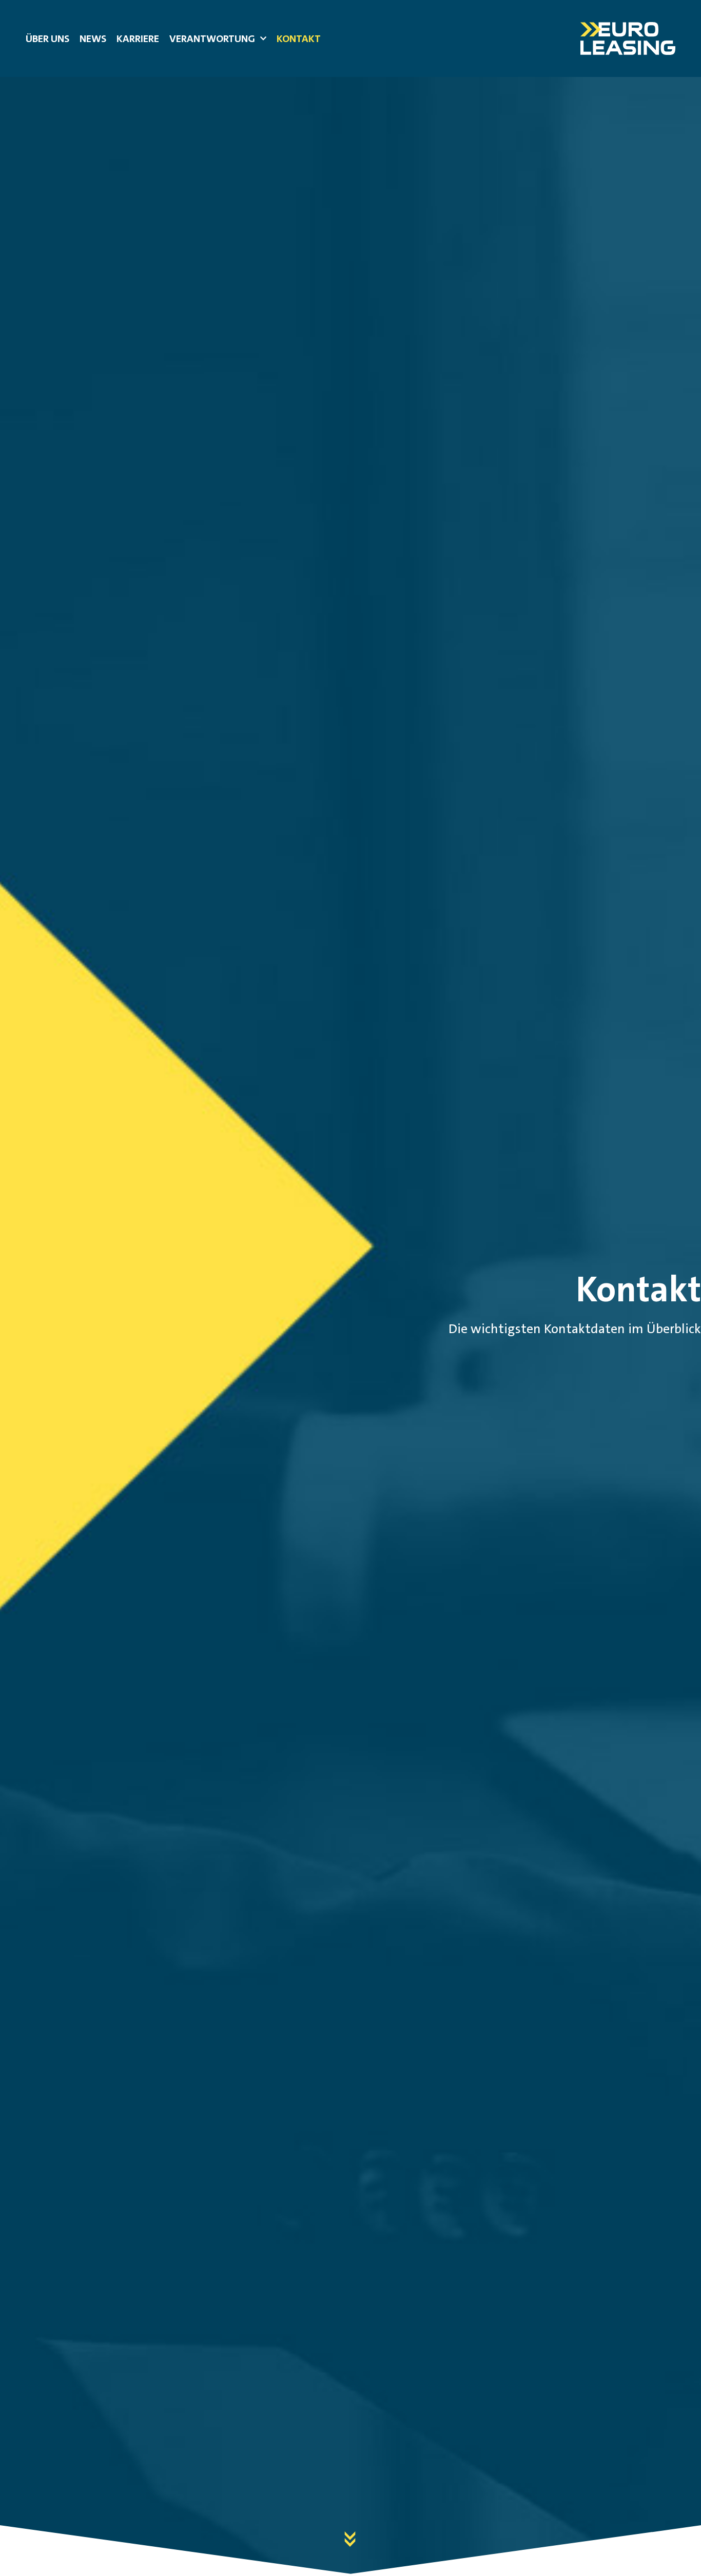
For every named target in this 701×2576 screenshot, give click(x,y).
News (93, 38)
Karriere (138, 38)
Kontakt (299, 38)
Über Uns (47, 38)
